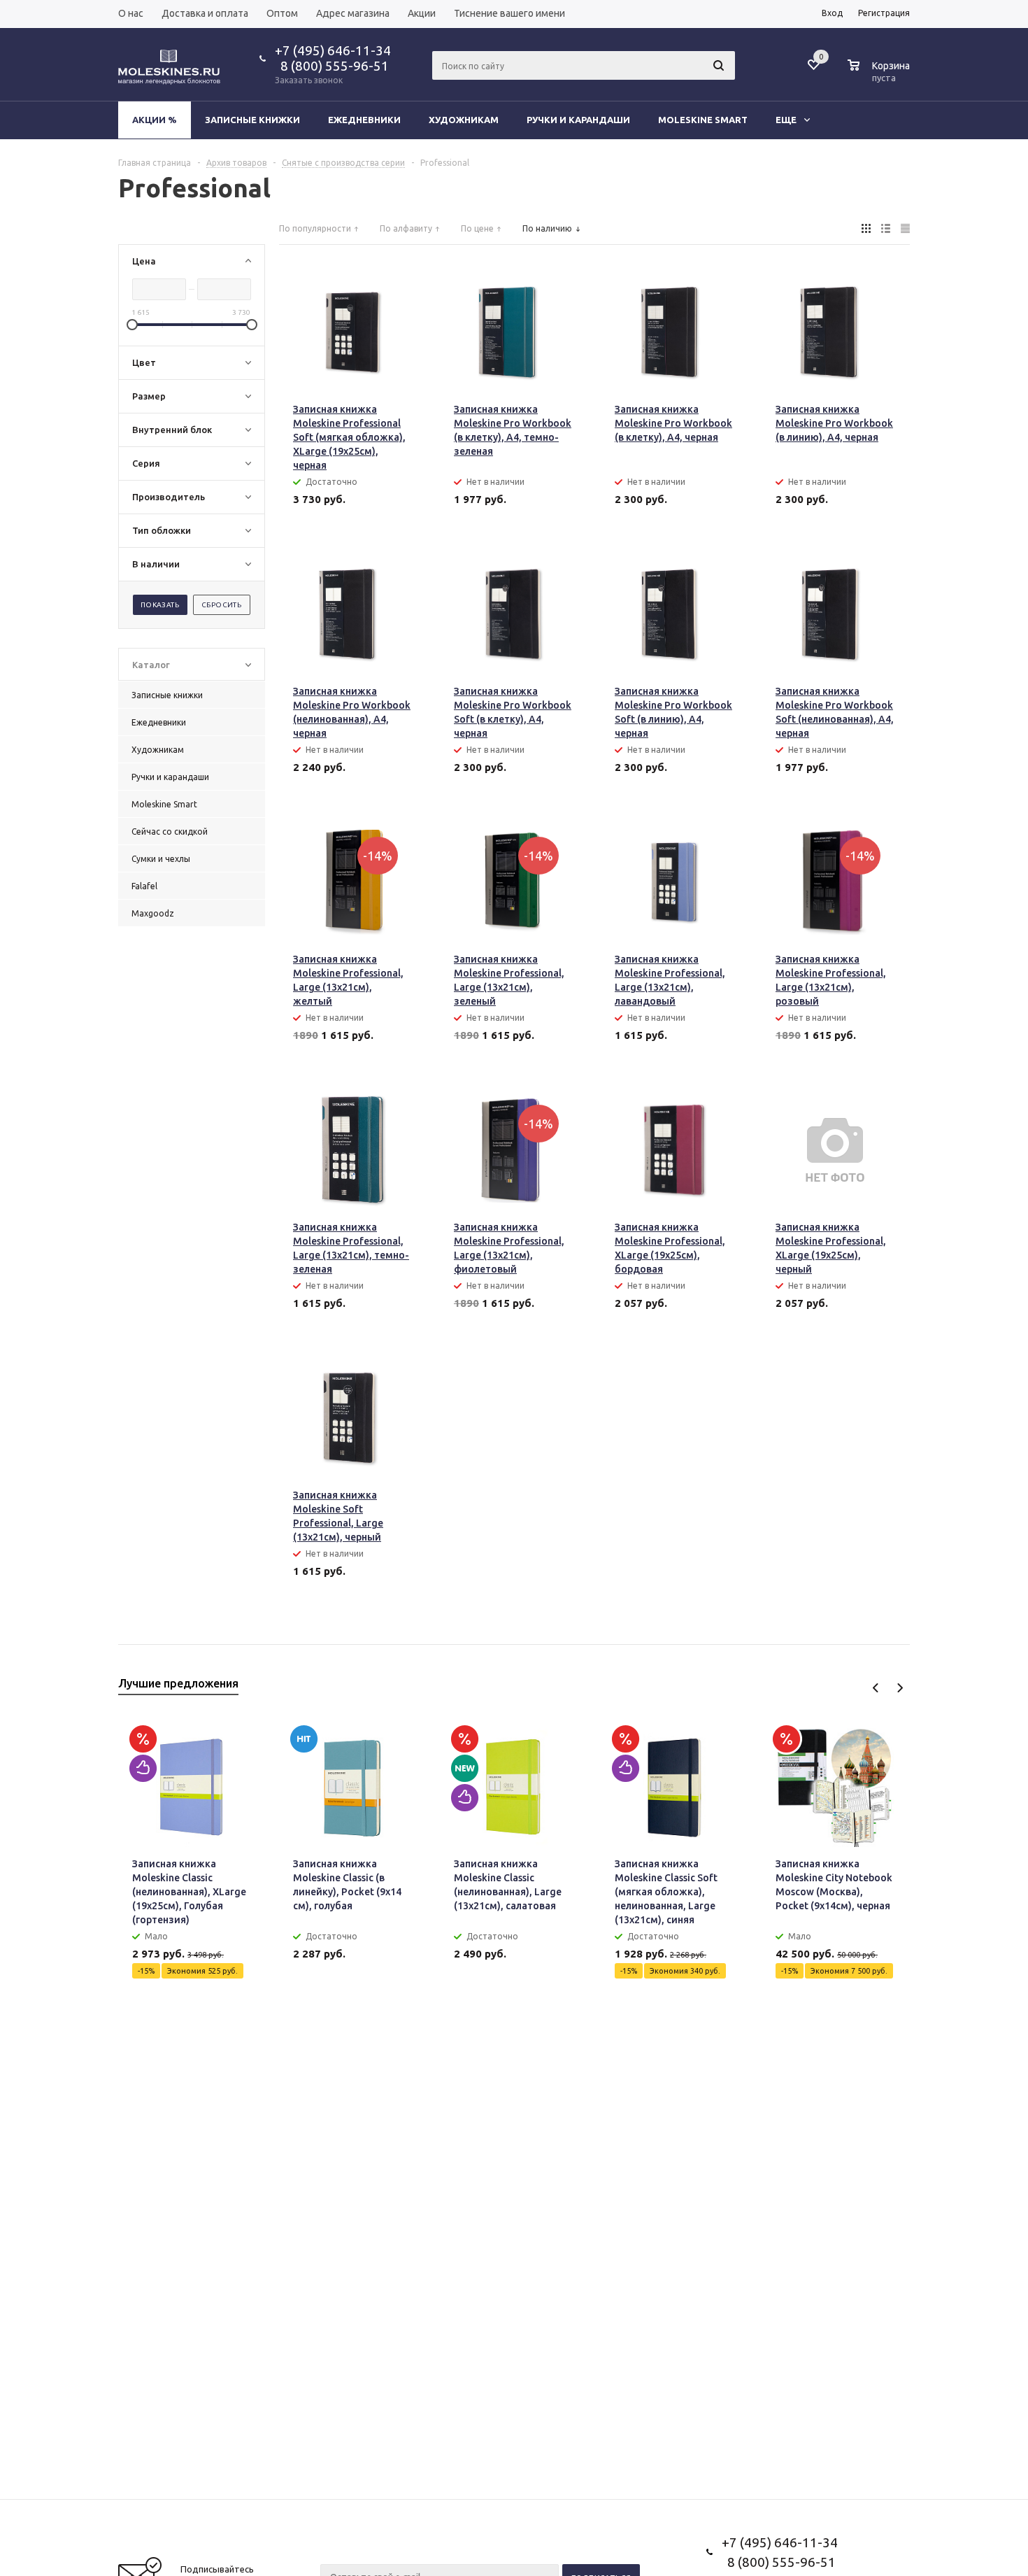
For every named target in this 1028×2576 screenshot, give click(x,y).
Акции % (155, 120)
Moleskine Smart (703, 120)
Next (900, 1688)
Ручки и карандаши (578, 120)
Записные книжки (252, 120)
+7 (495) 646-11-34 (333, 50)
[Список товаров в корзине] (880, 76)
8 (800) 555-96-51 (332, 66)
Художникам (464, 120)
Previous (876, 1688)
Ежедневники (364, 120)
